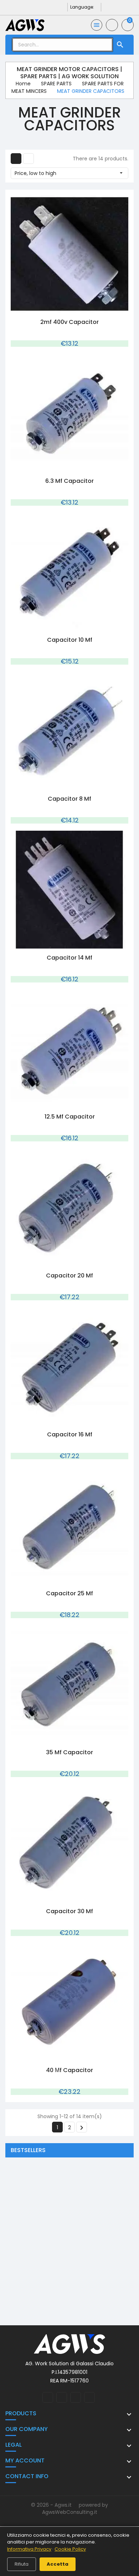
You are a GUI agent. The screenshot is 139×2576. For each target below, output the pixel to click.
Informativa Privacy (29, 2549)
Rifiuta (22, 2564)
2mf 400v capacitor (69, 322)
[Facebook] (40, 7)
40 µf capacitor (69, 2070)
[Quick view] (62, 309)
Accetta (58, 2564)
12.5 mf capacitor (70, 1117)
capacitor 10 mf (70, 640)
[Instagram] (52, 7)
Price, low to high (69, 173)
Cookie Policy (70, 2549)
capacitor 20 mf (69, 1276)
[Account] (112, 25)
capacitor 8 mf (69, 799)
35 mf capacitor (69, 1752)
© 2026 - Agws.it (52, 2505)
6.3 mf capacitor (69, 481)
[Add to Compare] (77, 309)
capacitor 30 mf (69, 1911)
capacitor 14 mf (69, 958)
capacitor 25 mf (69, 1593)
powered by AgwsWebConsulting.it (75, 2509)
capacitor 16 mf (70, 1434)
